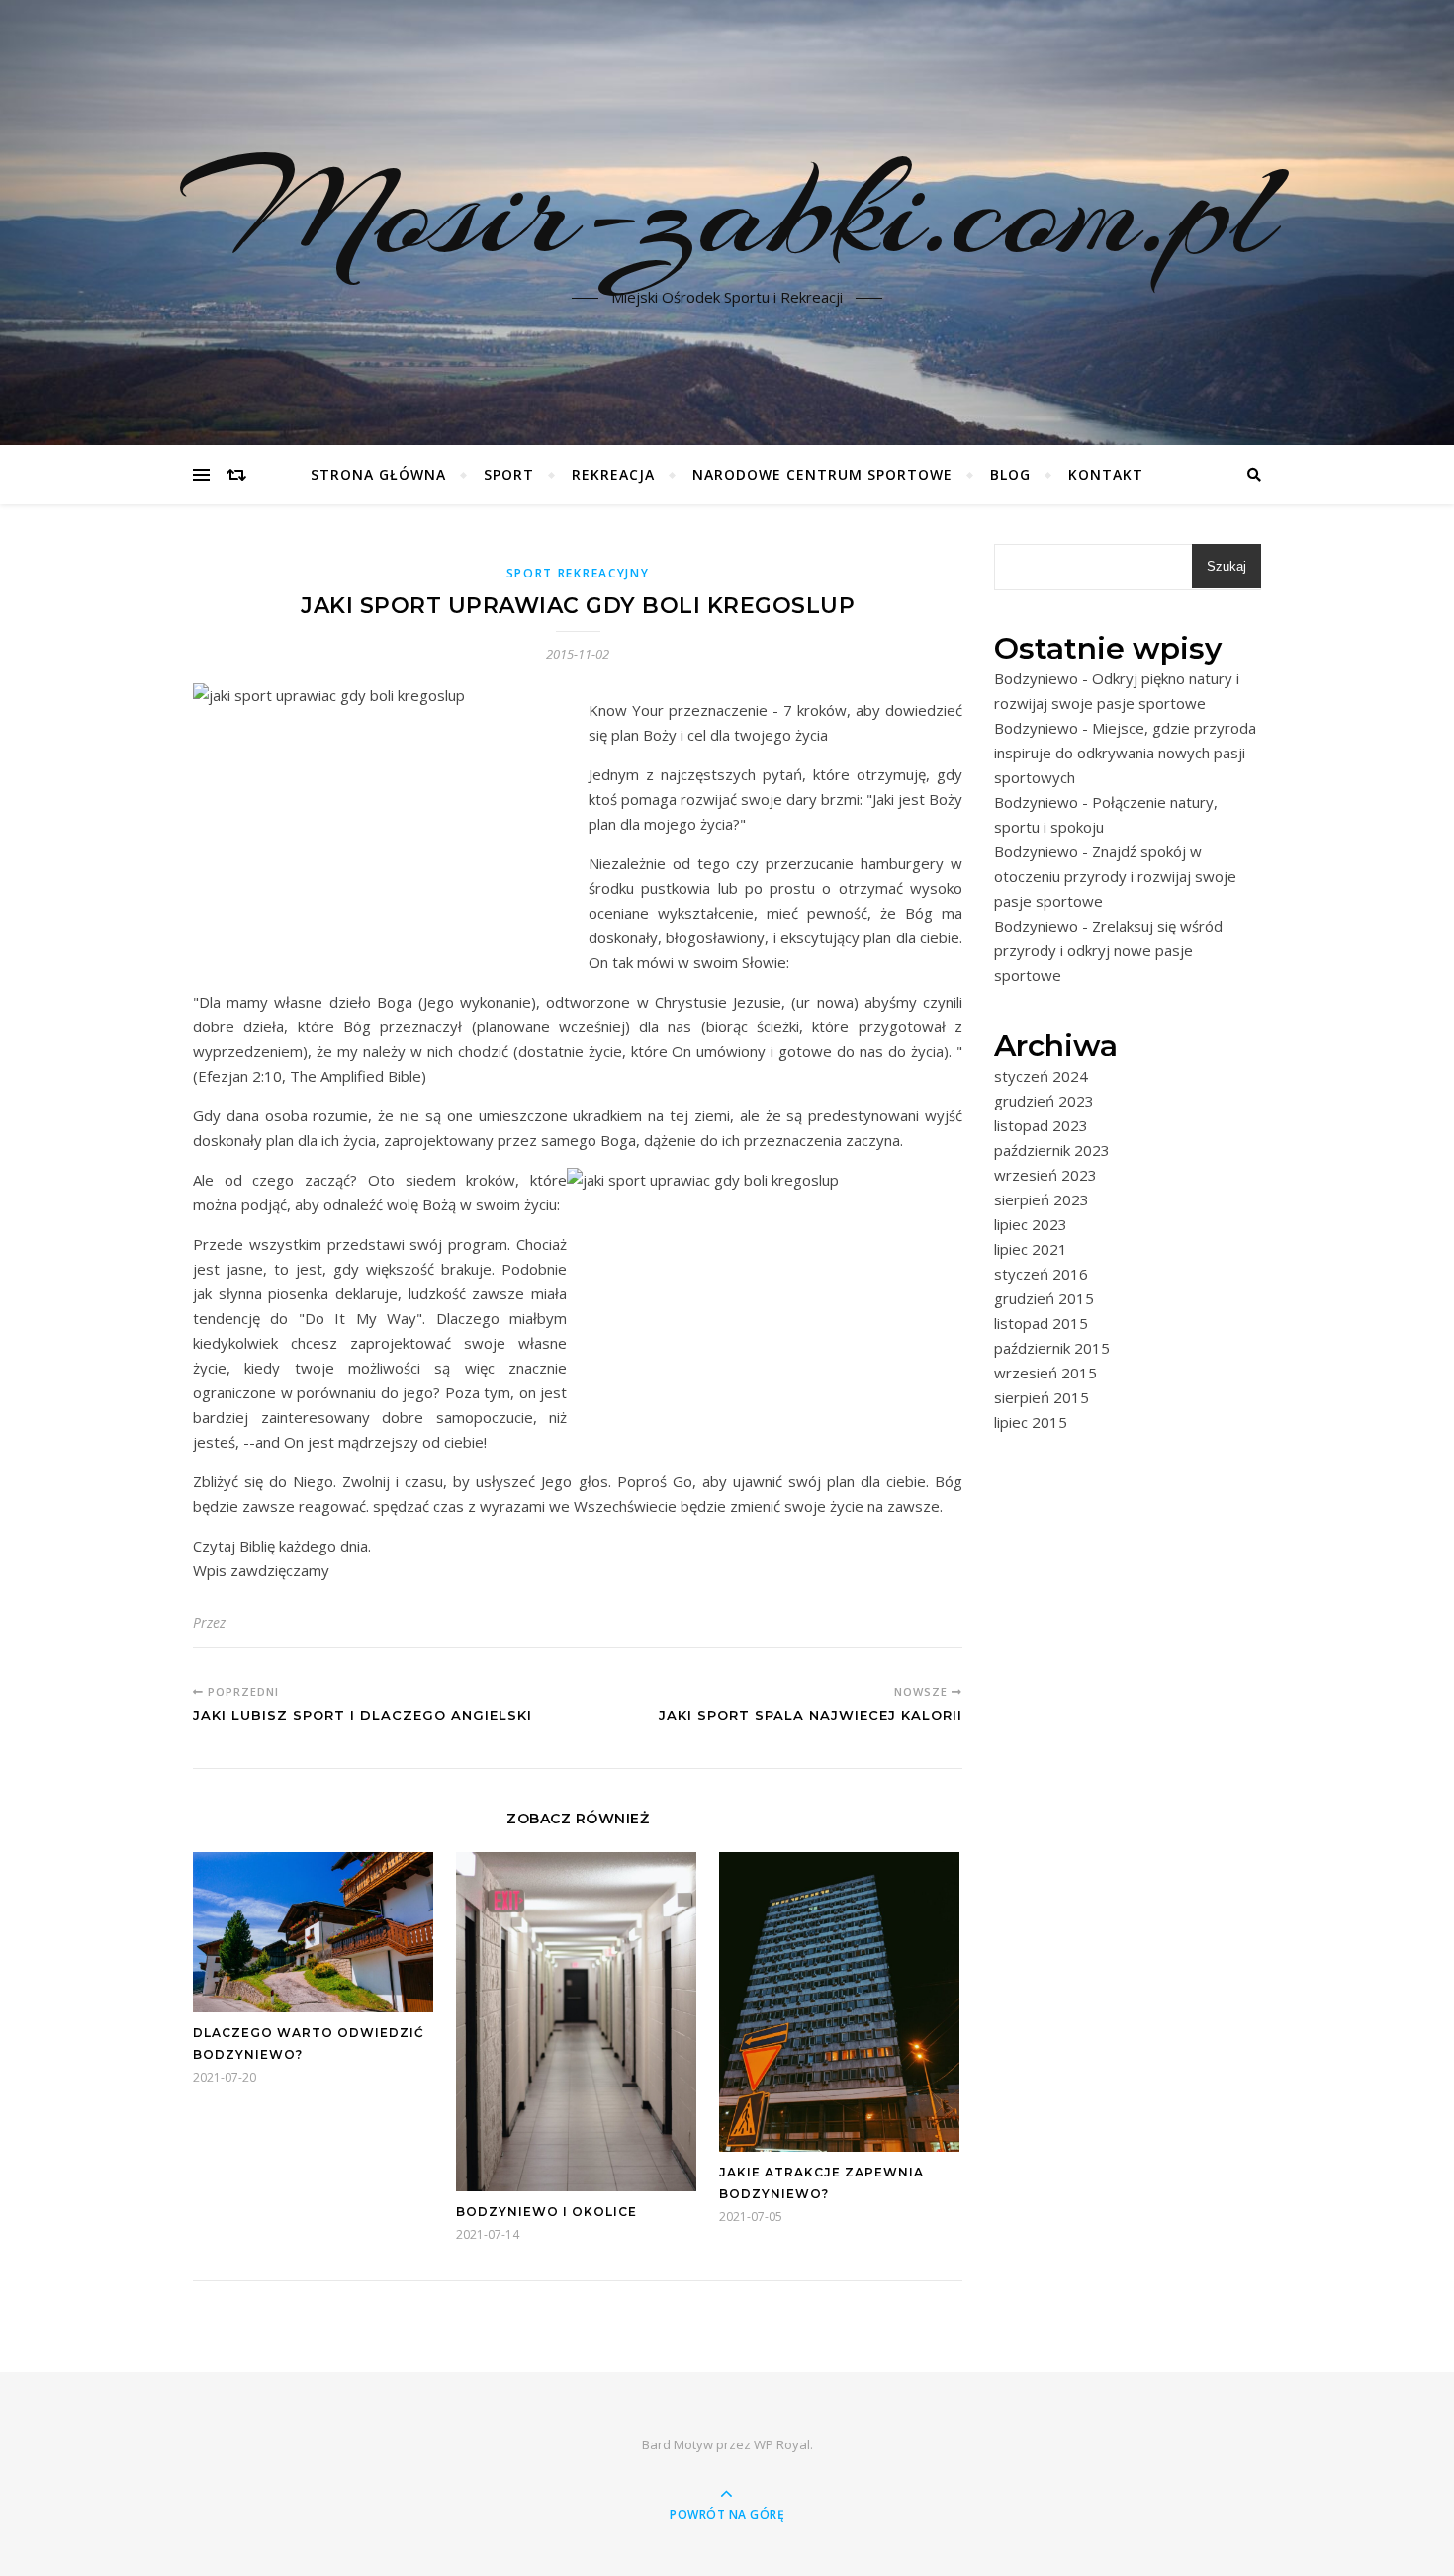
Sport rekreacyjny (578, 573)
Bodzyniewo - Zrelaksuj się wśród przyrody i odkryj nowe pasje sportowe (1108, 950)
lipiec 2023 (1031, 1224)
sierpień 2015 (1042, 1397)
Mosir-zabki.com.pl (727, 211)
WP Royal (782, 2444)
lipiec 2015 (1031, 1422)
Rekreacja (613, 474)
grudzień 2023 (1044, 1101)
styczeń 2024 (1041, 1076)
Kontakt (1106, 474)
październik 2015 (1052, 1348)
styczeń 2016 (1041, 1274)
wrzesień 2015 (1045, 1373)
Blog (1010, 474)
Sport (509, 474)
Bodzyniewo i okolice (546, 2212)
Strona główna (378, 474)
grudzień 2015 (1044, 1298)
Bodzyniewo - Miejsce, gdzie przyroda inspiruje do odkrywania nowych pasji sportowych (1125, 753)
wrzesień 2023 (1045, 1175)
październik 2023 (1052, 1150)
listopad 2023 (1041, 1125)
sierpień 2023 (1042, 1199)
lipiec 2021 (1031, 1249)
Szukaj (1227, 566)
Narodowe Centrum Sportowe (822, 474)
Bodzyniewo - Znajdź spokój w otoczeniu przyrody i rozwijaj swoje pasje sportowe (1115, 876)
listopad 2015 (1041, 1323)
